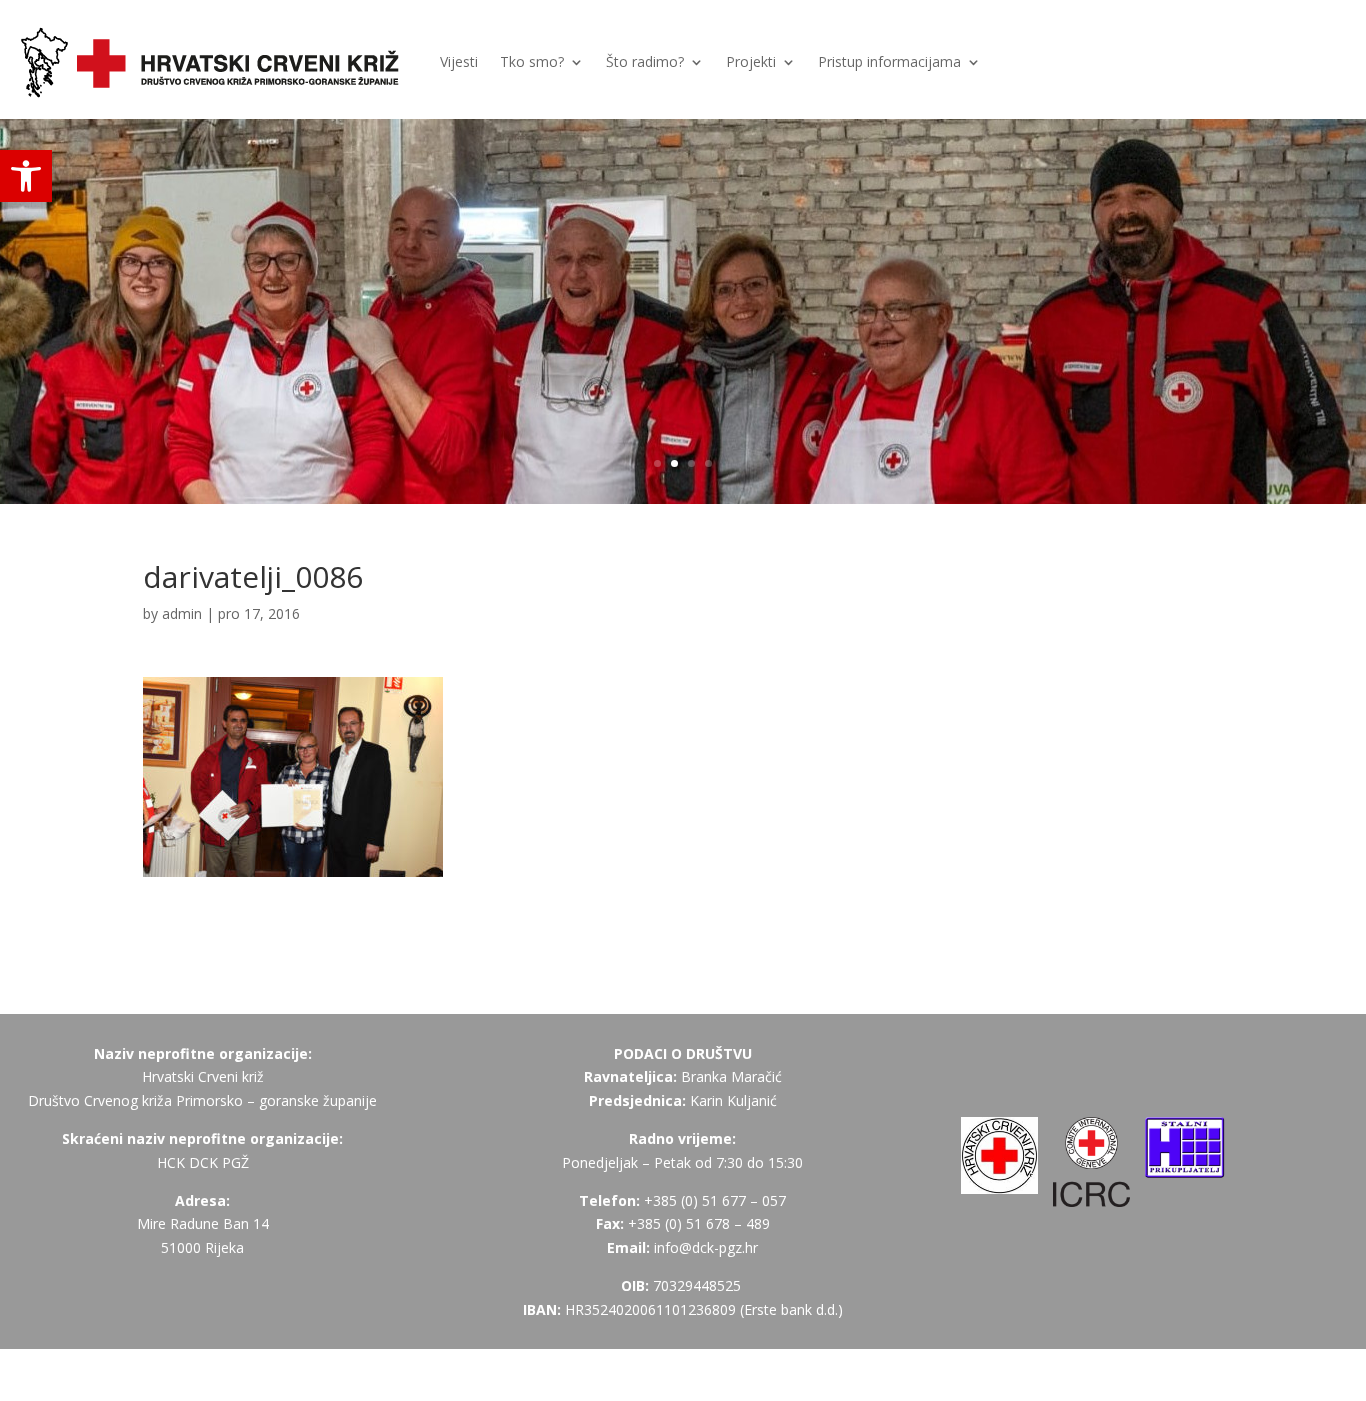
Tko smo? (532, 61)
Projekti (751, 61)
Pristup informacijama (889, 61)
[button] (26, 176)
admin (182, 613)
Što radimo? (645, 61)
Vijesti (459, 61)
